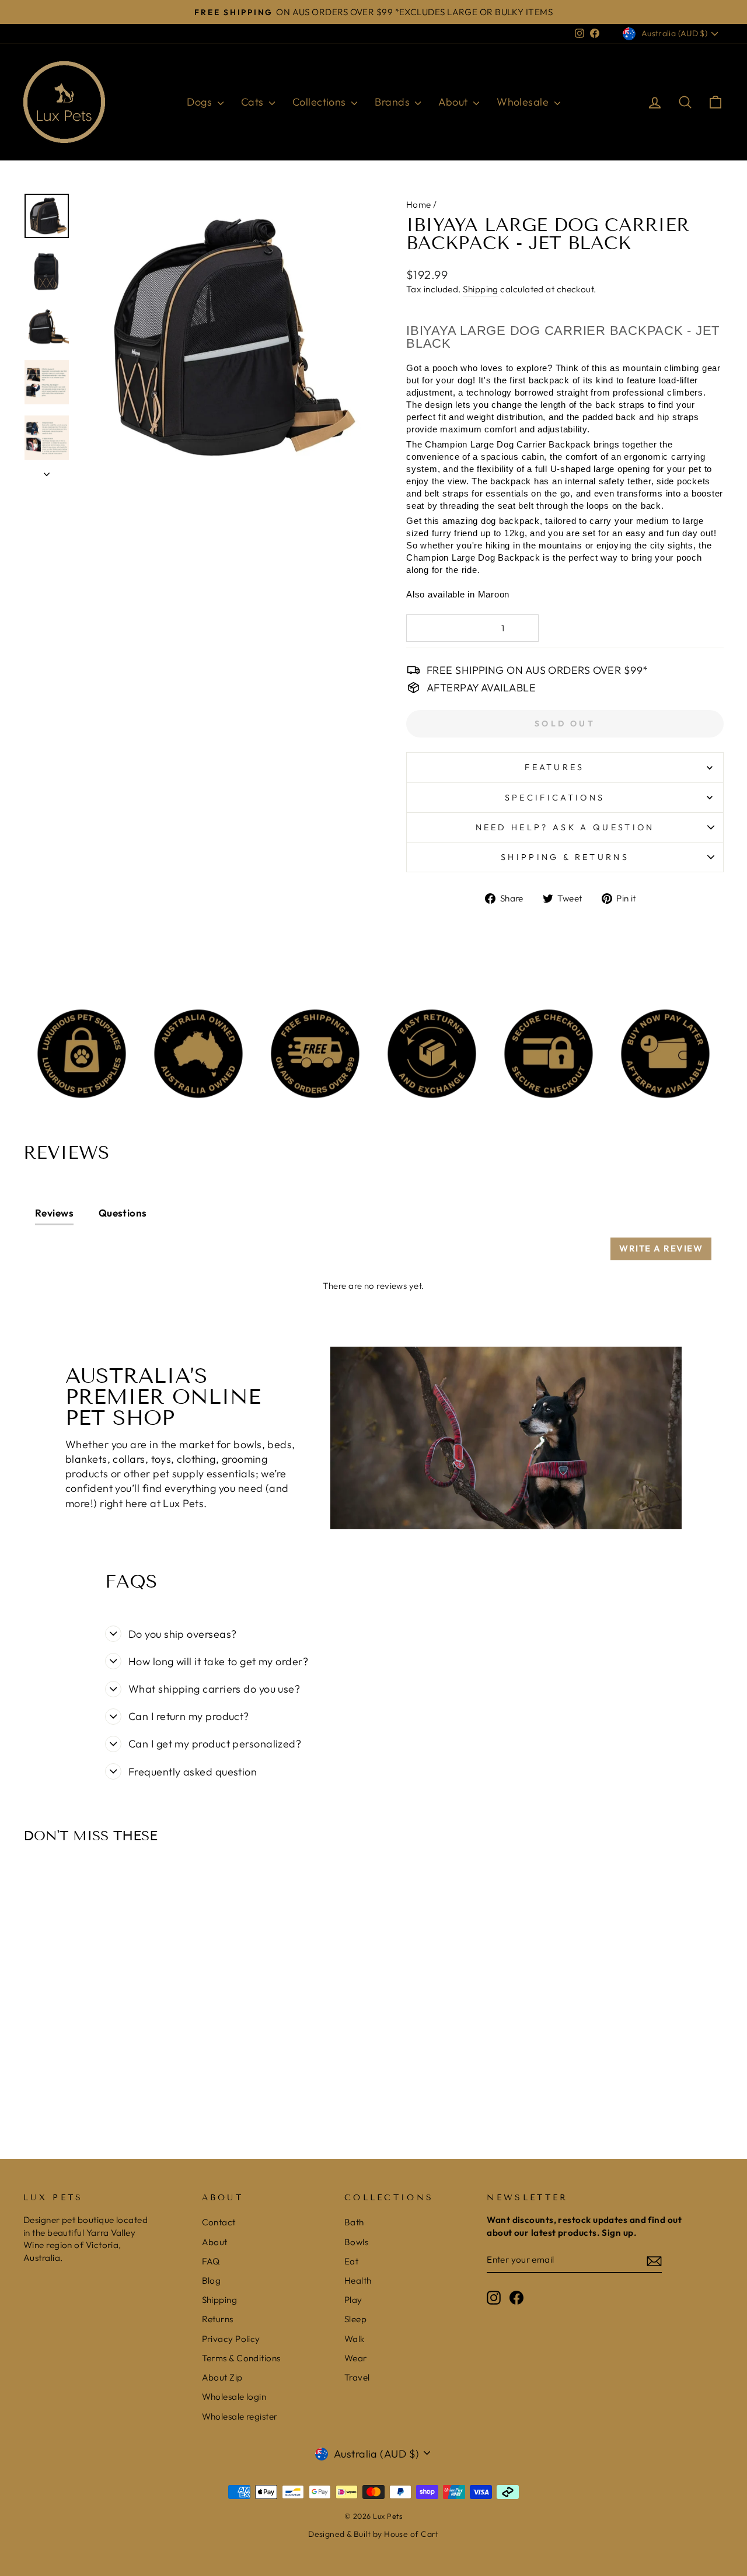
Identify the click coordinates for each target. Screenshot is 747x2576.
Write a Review (661, 1248)
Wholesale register (240, 2416)
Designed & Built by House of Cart (373, 2534)
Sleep (355, 2319)
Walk (355, 2339)
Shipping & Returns (565, 857)
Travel (357, 2377)
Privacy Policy (231, 2339)
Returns (218, 2319)
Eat (351, 2261)
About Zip (222, 2377)
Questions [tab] (123, 1213)
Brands (393, 102)
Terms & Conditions (241, 2358)
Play (353, 2300)
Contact (219, 2222)
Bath (354, 2222)
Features (555, 767)
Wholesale (524, 102)
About (454, 102)
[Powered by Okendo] (88, 1254)
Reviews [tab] (54, 1213)
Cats (254, 102)
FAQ (211, 2261)
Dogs (200, 102)
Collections (320, 102)
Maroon (492, 594)
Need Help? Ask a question (565, 827)
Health (358, 2280)
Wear (356, 2358)
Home (419, 205)
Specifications (555, 798)
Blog (212, 2280)
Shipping (481, 289)
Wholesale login (234, 2397)
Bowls (356, 2242)
